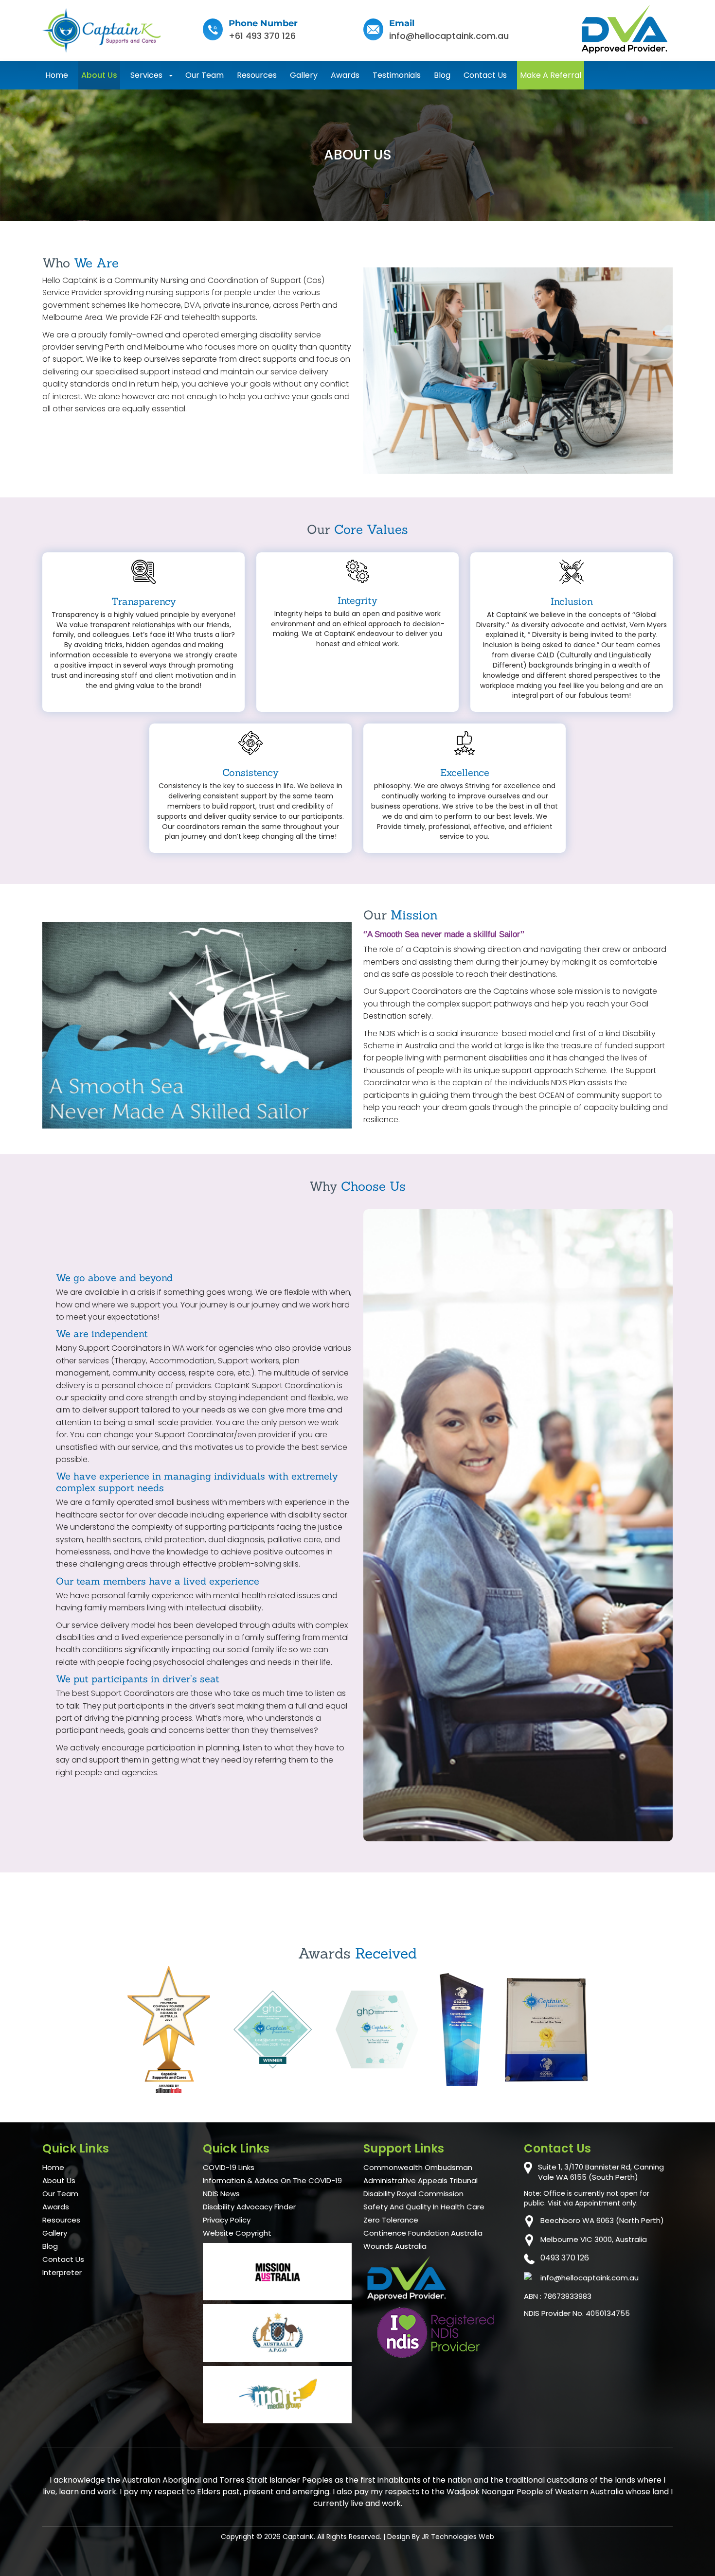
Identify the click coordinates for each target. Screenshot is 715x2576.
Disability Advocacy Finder (249, 2207)
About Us (99, 75)
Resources (257, 75)
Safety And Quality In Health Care (424, 2207)
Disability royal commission (413, 2194)
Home (57, 75)
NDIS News (221, 2194)
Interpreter (62, 2273)
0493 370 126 (565, 2258)
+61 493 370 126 (262, 36)
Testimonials (397, 75)
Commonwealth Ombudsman (418, 2168)
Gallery (304, 75)
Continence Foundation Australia (423, 2233)
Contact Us (485, 75)
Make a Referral (551, 75)
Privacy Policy (227, 2220)
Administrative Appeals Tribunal (420, 2181)
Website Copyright (237, 2233)
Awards (345, 75)
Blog (442, 75)
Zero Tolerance (391, 2220)
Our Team (205, 75)
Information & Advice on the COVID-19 (272, 2181)
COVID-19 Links (229, 2168)
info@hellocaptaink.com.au (449, 36)
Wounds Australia (395, 2246)
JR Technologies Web (458, 2537)
